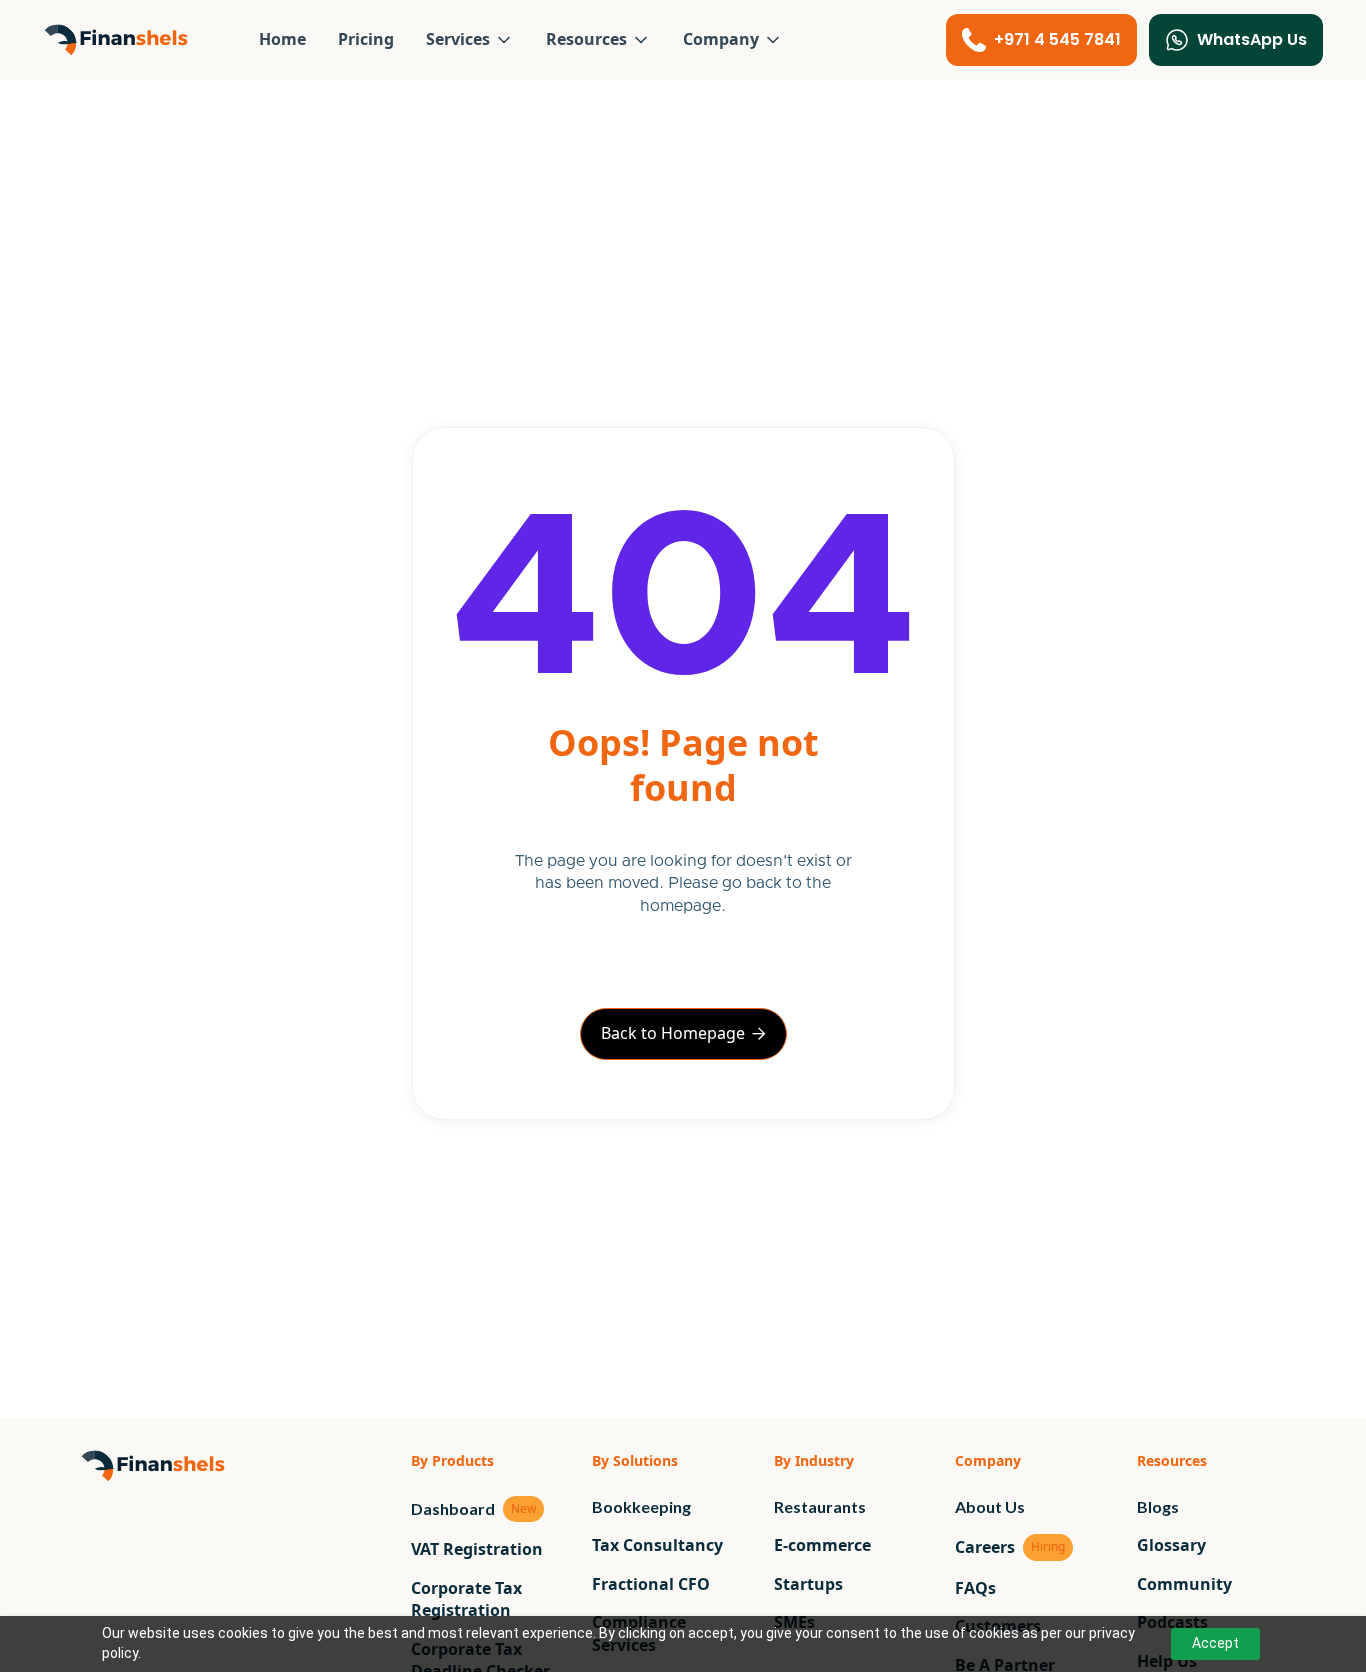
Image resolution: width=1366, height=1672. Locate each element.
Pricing (366, 39)
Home (282, 39)
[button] (470, 39)
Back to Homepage (683, 1033)
